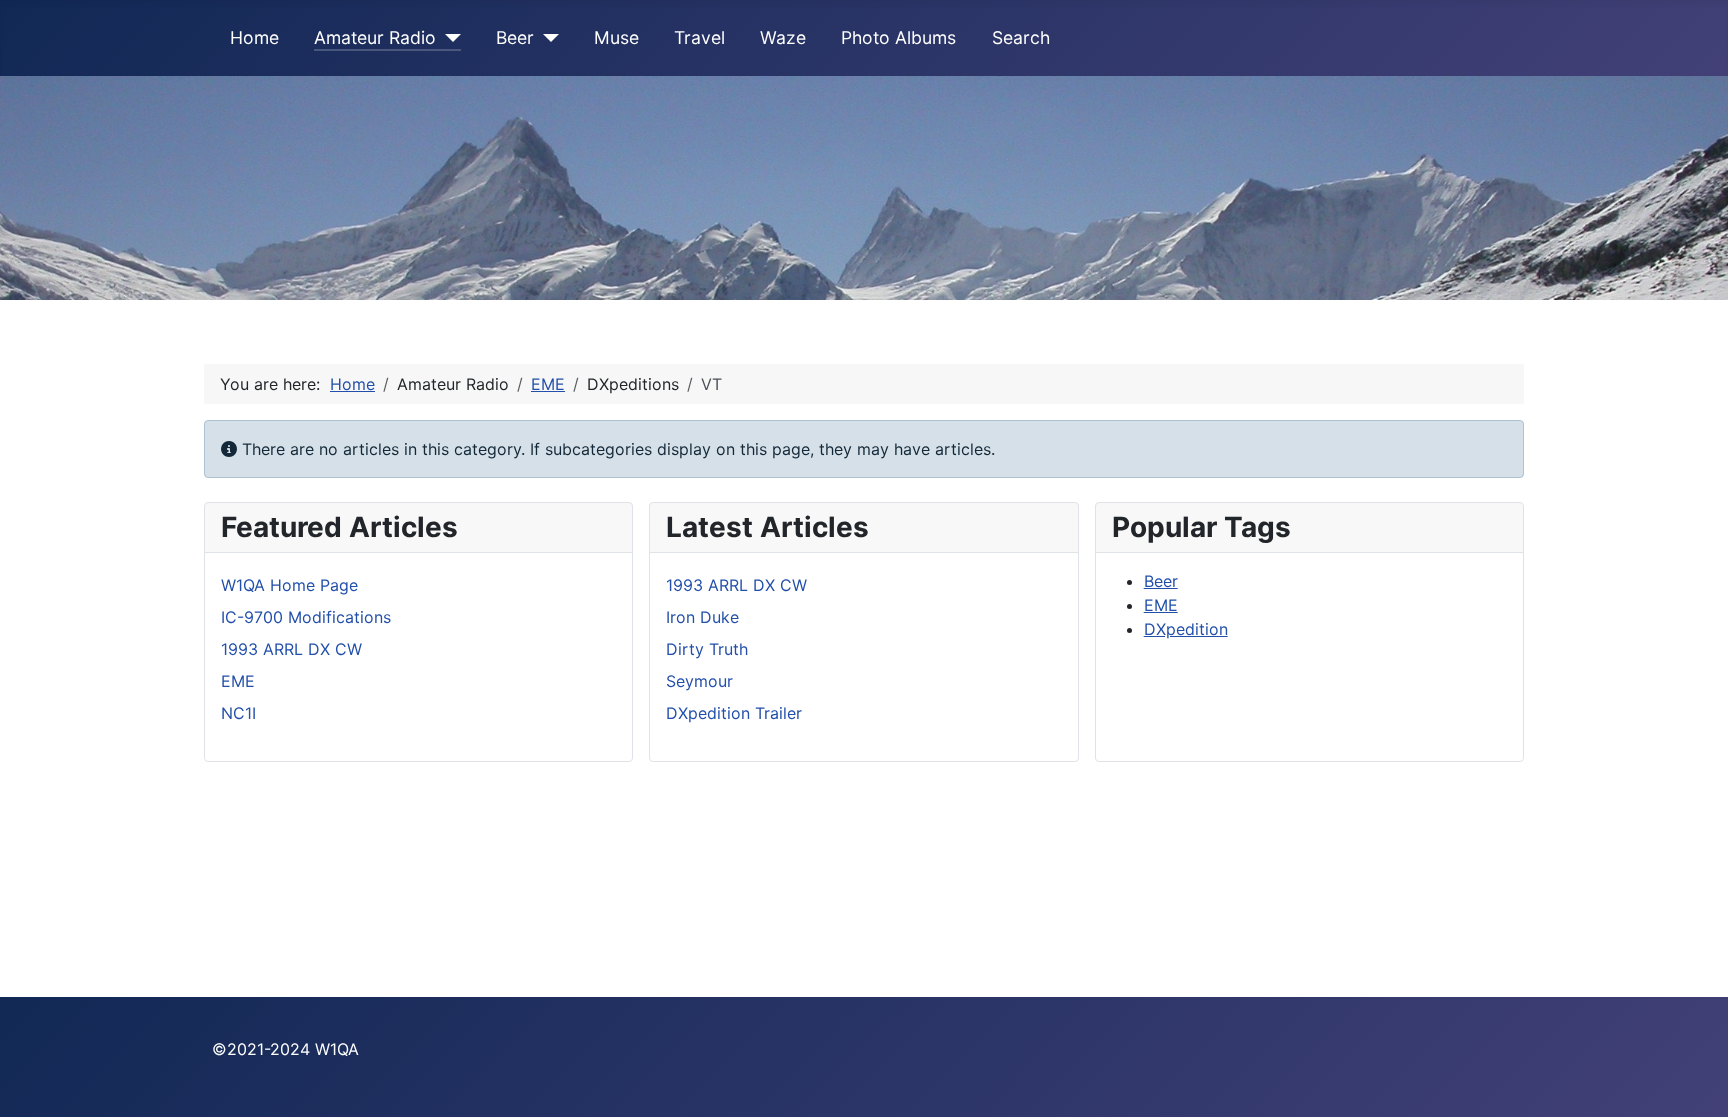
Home (254, 37)
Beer (515, 37)
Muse (616, 37)
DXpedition (1186, 629)
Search (1021, 37)
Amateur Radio (375, 37)
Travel (699, 37)
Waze (783, 37)
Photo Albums (898, 37)
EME (1161, 605)
